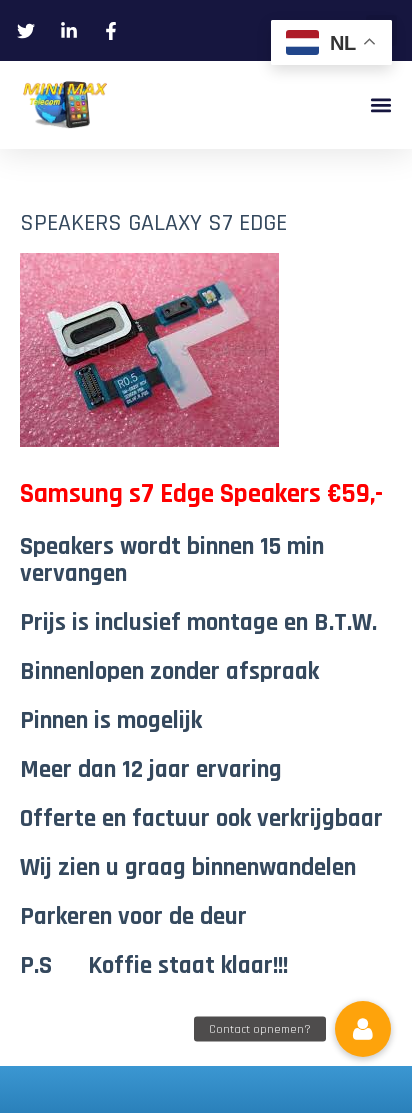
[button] (380, 105)
